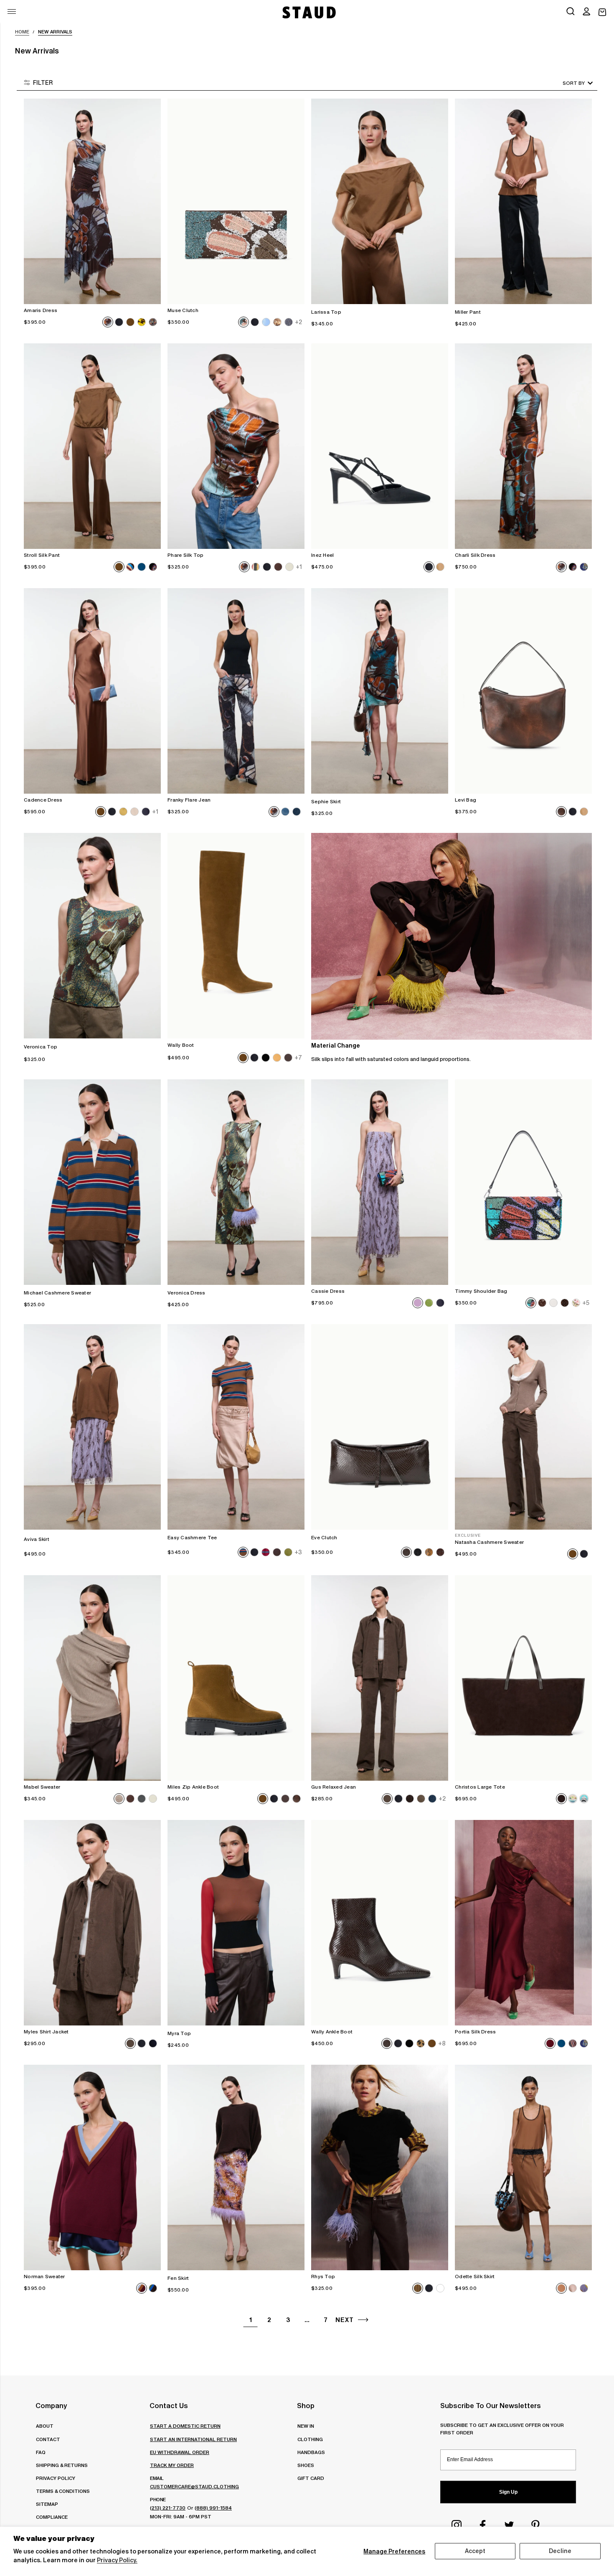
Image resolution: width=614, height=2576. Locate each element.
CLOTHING (310, 2439)
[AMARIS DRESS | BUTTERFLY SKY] (92, 201)
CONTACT (48, 2439)
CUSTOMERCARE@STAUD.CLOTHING (194, 2486)
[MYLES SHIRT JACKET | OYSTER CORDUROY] (92, 1923)
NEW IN (306, 2426)
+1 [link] (299, 567)
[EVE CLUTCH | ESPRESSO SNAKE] (380, 1427)
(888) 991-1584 (213, 2508)
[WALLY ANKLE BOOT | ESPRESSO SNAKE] (380, 1923)
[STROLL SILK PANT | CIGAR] (92, 446)
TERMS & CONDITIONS (63, 2491)
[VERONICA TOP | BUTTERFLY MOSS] (92, 936)
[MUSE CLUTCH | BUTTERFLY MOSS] (236, 201)
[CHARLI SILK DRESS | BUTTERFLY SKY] (523, 446)
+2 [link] (298, 322)
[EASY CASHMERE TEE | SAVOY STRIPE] (236, 1427)
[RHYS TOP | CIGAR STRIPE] (380, 2167)
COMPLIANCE (52, 2517)
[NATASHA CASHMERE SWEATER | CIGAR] (523, 1427)
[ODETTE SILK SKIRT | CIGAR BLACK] (523, 2167)
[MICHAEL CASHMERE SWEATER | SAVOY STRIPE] (92, 1182)
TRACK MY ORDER (172, 2465)
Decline (560, 2551)
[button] (586, 12)
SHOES (306, 2465)
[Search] (571, 12)
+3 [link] (298, 1553)
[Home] (308, 12)
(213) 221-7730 (168, 2508)
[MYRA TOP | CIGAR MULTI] (236, 1923)
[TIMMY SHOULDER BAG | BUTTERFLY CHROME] (523, 1182)
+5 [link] (586, 1303)
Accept (475, 2551)
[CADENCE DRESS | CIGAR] (92, 691)
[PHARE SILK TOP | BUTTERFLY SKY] (236, 446)
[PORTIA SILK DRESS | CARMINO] (523, 1923)
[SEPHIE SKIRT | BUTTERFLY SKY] (380, 691)
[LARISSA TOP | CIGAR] (380, 201)
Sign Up (508, 2492)
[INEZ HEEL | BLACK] (380, 446)
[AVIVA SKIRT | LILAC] (92, 1427)
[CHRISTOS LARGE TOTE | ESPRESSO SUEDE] (523, 1678)
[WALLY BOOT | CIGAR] (236, 936)
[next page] (363, 2320)
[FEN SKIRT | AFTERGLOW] (236, 2167)
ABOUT (45, 2426)
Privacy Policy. (117, 2560)
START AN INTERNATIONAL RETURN (193, 2439)
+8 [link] (442, 2043)
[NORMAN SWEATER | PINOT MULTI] (92, 2167)
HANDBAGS (311, 2452)
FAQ (41, 2452)
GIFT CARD (311, 2478)
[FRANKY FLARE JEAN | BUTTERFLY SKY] (236, 691)
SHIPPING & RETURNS (62, 2465)
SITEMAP (47, 2504)
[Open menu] (12, 11)
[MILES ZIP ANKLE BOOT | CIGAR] (236, 1678)
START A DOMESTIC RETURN (185, 2426)
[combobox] (566, 83)
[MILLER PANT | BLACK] (523, 201)
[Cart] (602, 12)
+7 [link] (298, 1058)
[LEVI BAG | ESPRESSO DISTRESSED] (523, 691)
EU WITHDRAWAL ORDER (180, 2452)
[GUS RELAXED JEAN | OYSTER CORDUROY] (380, 1678)
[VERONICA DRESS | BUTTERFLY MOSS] (236, 1182)
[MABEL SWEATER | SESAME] (92, 1678)
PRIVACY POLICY (56, 2478)
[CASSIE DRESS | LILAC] (380, 1182)
